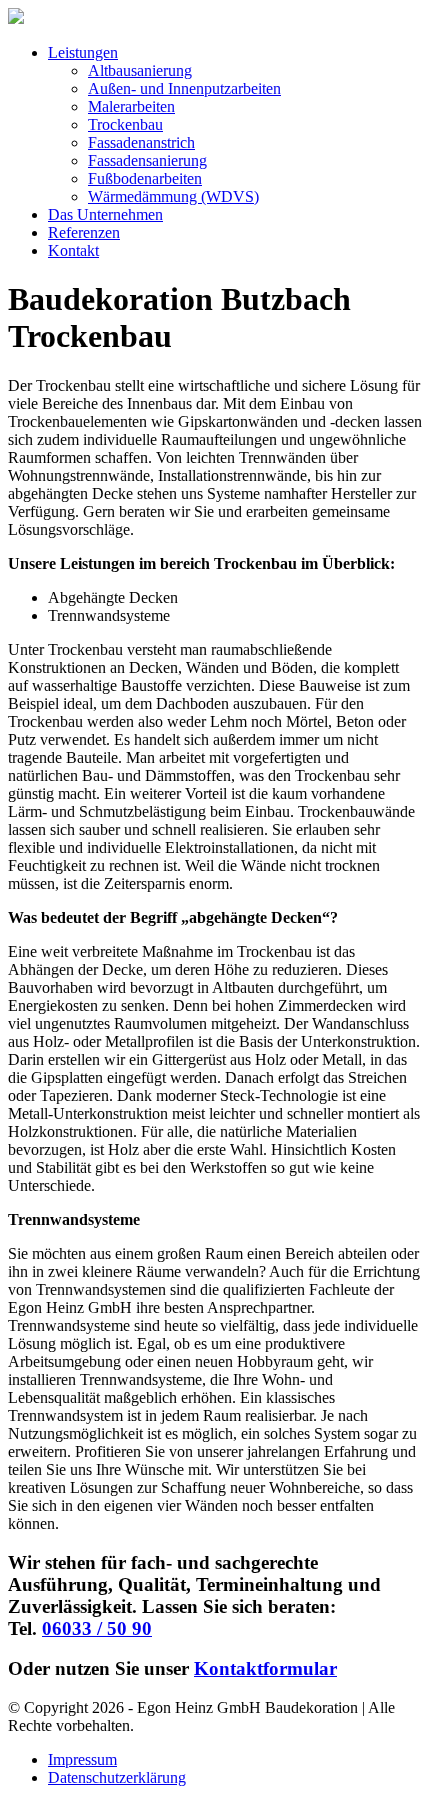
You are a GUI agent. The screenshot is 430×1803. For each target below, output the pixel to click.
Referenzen (84, 232)
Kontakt (73, 250)
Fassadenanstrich (141, 142)
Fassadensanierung (147, 160)
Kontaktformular (265, 1668)
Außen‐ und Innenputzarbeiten (184, 88)
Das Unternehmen (105, 214)
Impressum (82, 1759)
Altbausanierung (140, 70)
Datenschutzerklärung (117, 1777)
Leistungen (83, 52)
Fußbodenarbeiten (145, 178)
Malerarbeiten (131, 106)
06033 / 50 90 (97, 1628)
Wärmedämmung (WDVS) (173, 196)
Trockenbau (125, 124)
